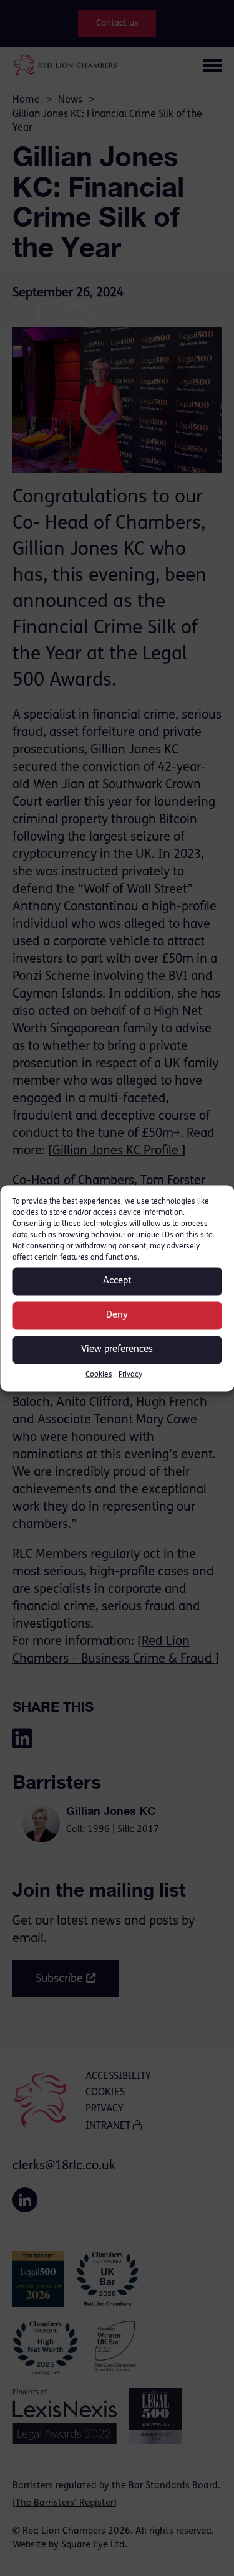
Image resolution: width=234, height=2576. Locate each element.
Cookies (99, 1374)
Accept (117, 1281)
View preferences (117, 1350)
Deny (117, 1315)
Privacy (130, 1374)
